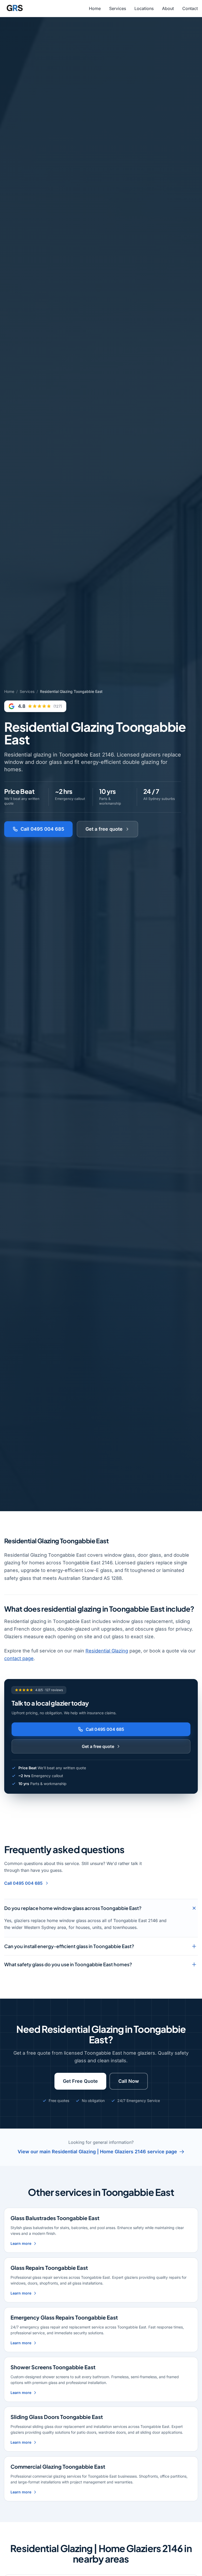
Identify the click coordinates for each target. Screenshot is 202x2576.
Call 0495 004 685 (42, 829)
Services (118, 8)
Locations (144, 8)
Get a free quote (104, 829)
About (168, 8)
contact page (19, 1658)
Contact (190, 8)
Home (95, 8)
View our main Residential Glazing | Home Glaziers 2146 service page (97, 2152)
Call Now (129, 2081)
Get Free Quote (80, 2081)
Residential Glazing (107, 1651)
